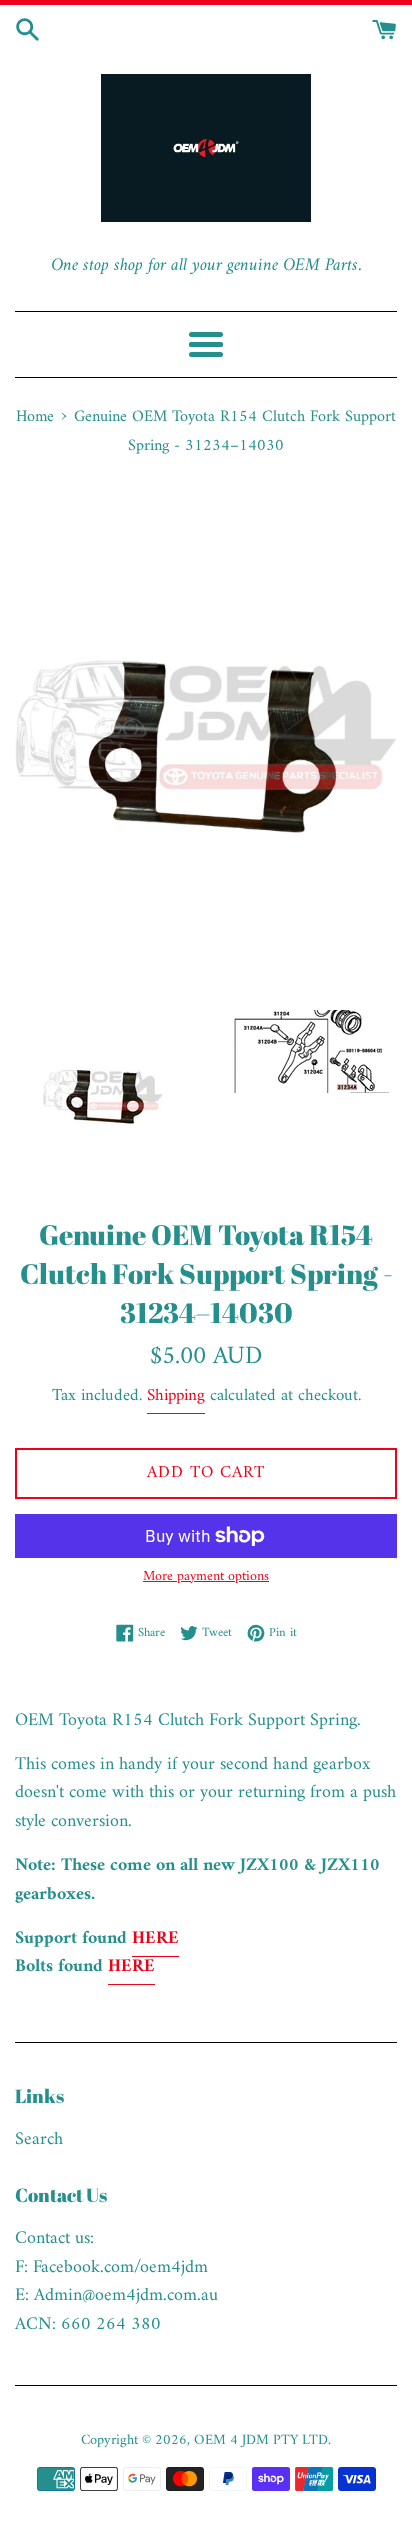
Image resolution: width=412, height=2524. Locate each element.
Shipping (176, 1396)
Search (39, 2139)
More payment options (206, 1577)
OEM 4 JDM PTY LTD (261, 2440)
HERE (155, 1938)
